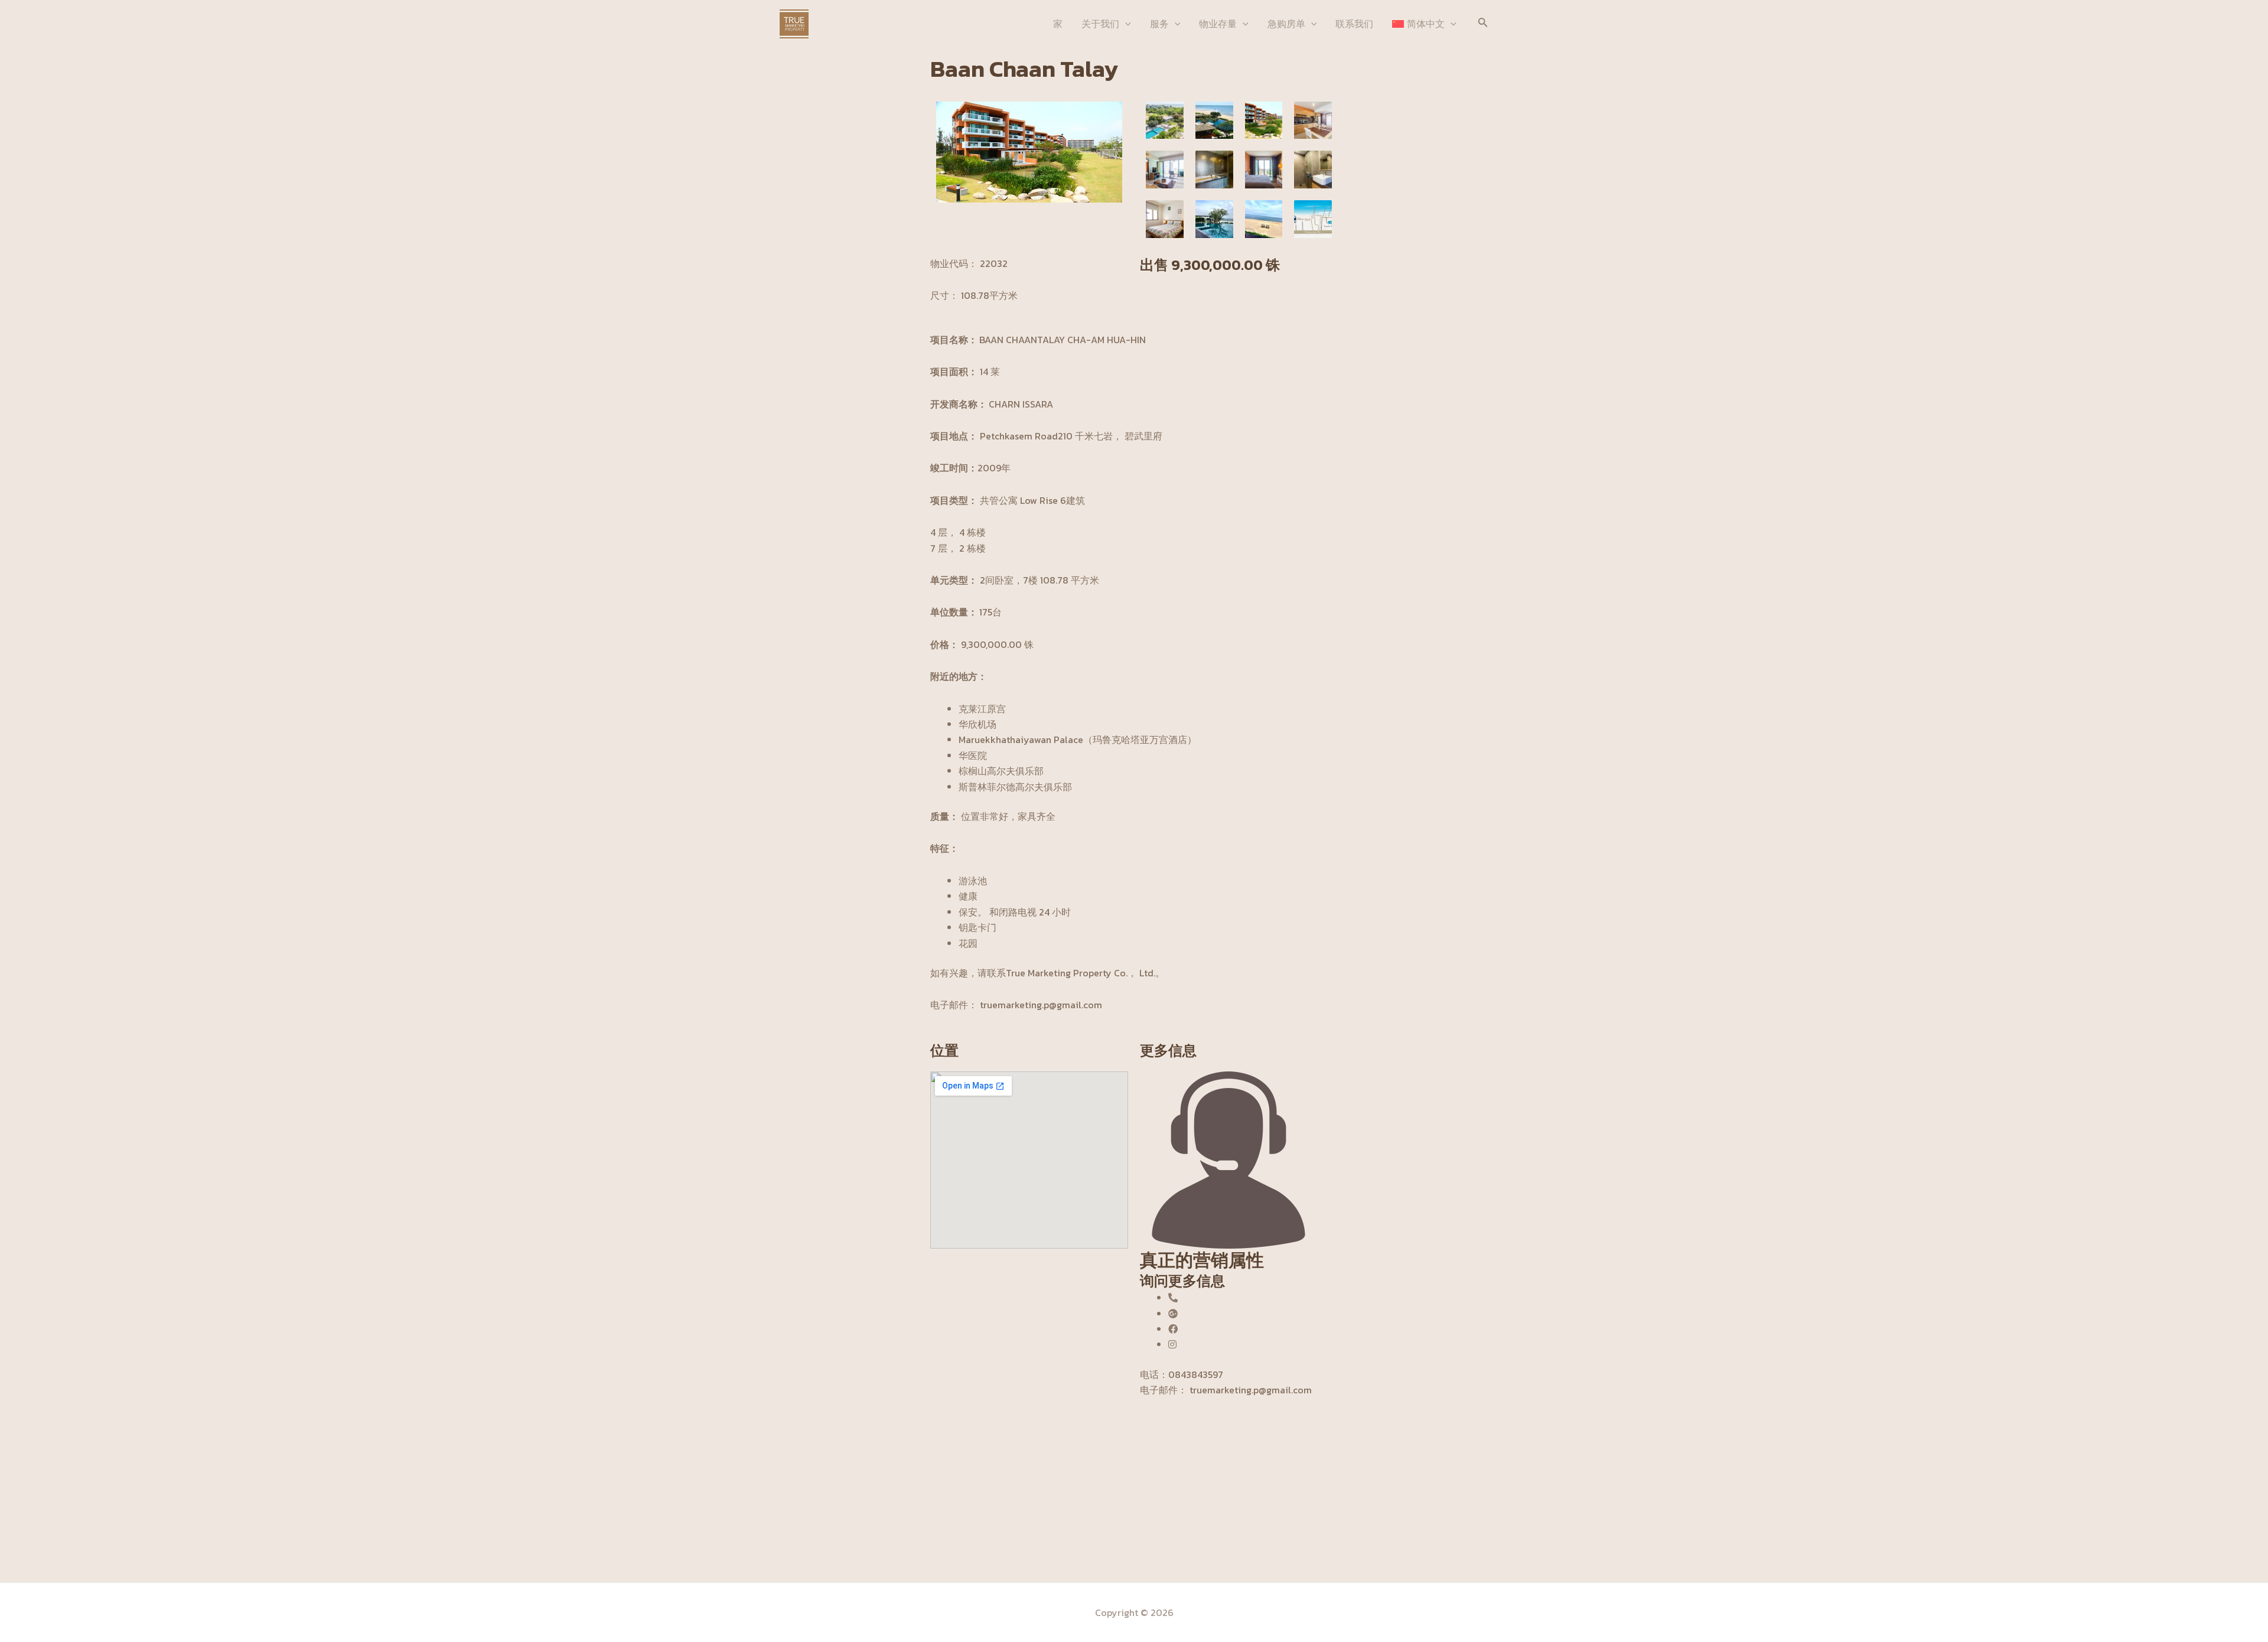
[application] (1125, 24)
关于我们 (1100, 24)
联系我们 (1354, 24)
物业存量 (1218, 24)
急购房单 (1286, 24)
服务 (1159, 24)
